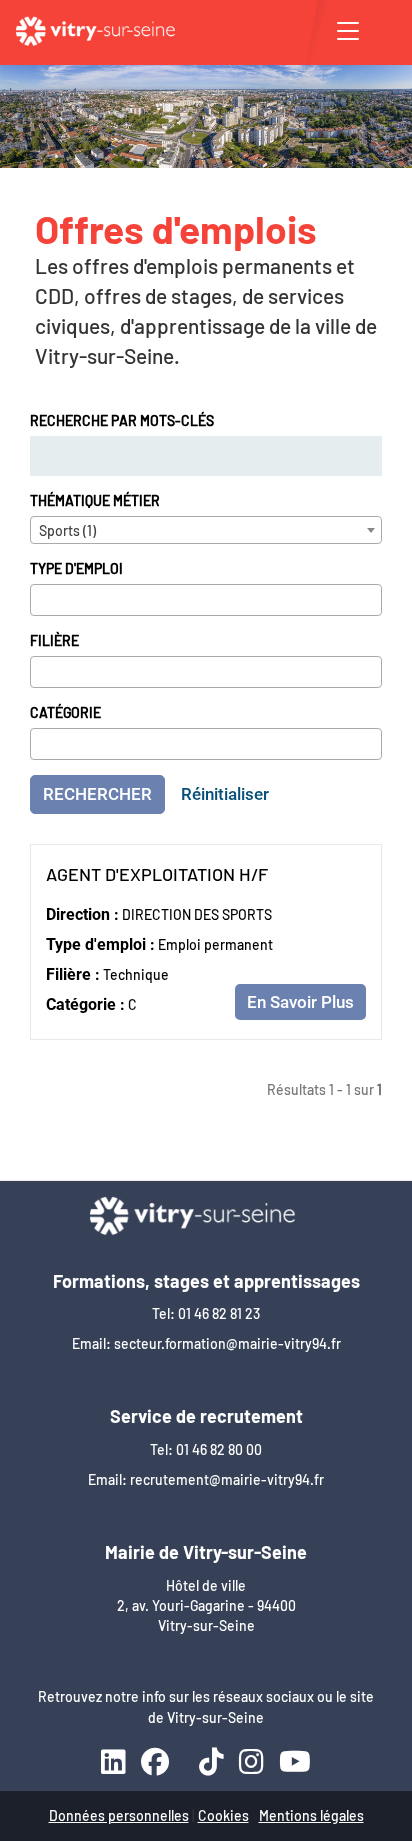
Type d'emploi (76, 568)
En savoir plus (300, 1002)
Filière (54, 640)
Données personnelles (119, 1815)
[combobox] (206, 530)
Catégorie (65, 712)
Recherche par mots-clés (122, 420)
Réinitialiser (225, 794)
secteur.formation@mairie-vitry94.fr (227, 1343)
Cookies (223, 1815)
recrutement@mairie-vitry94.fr (227, 1479)
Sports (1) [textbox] (67, 530)
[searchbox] (41, 599)
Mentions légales (311, 1815)
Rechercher (97, 794)
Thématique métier (95, 500)
